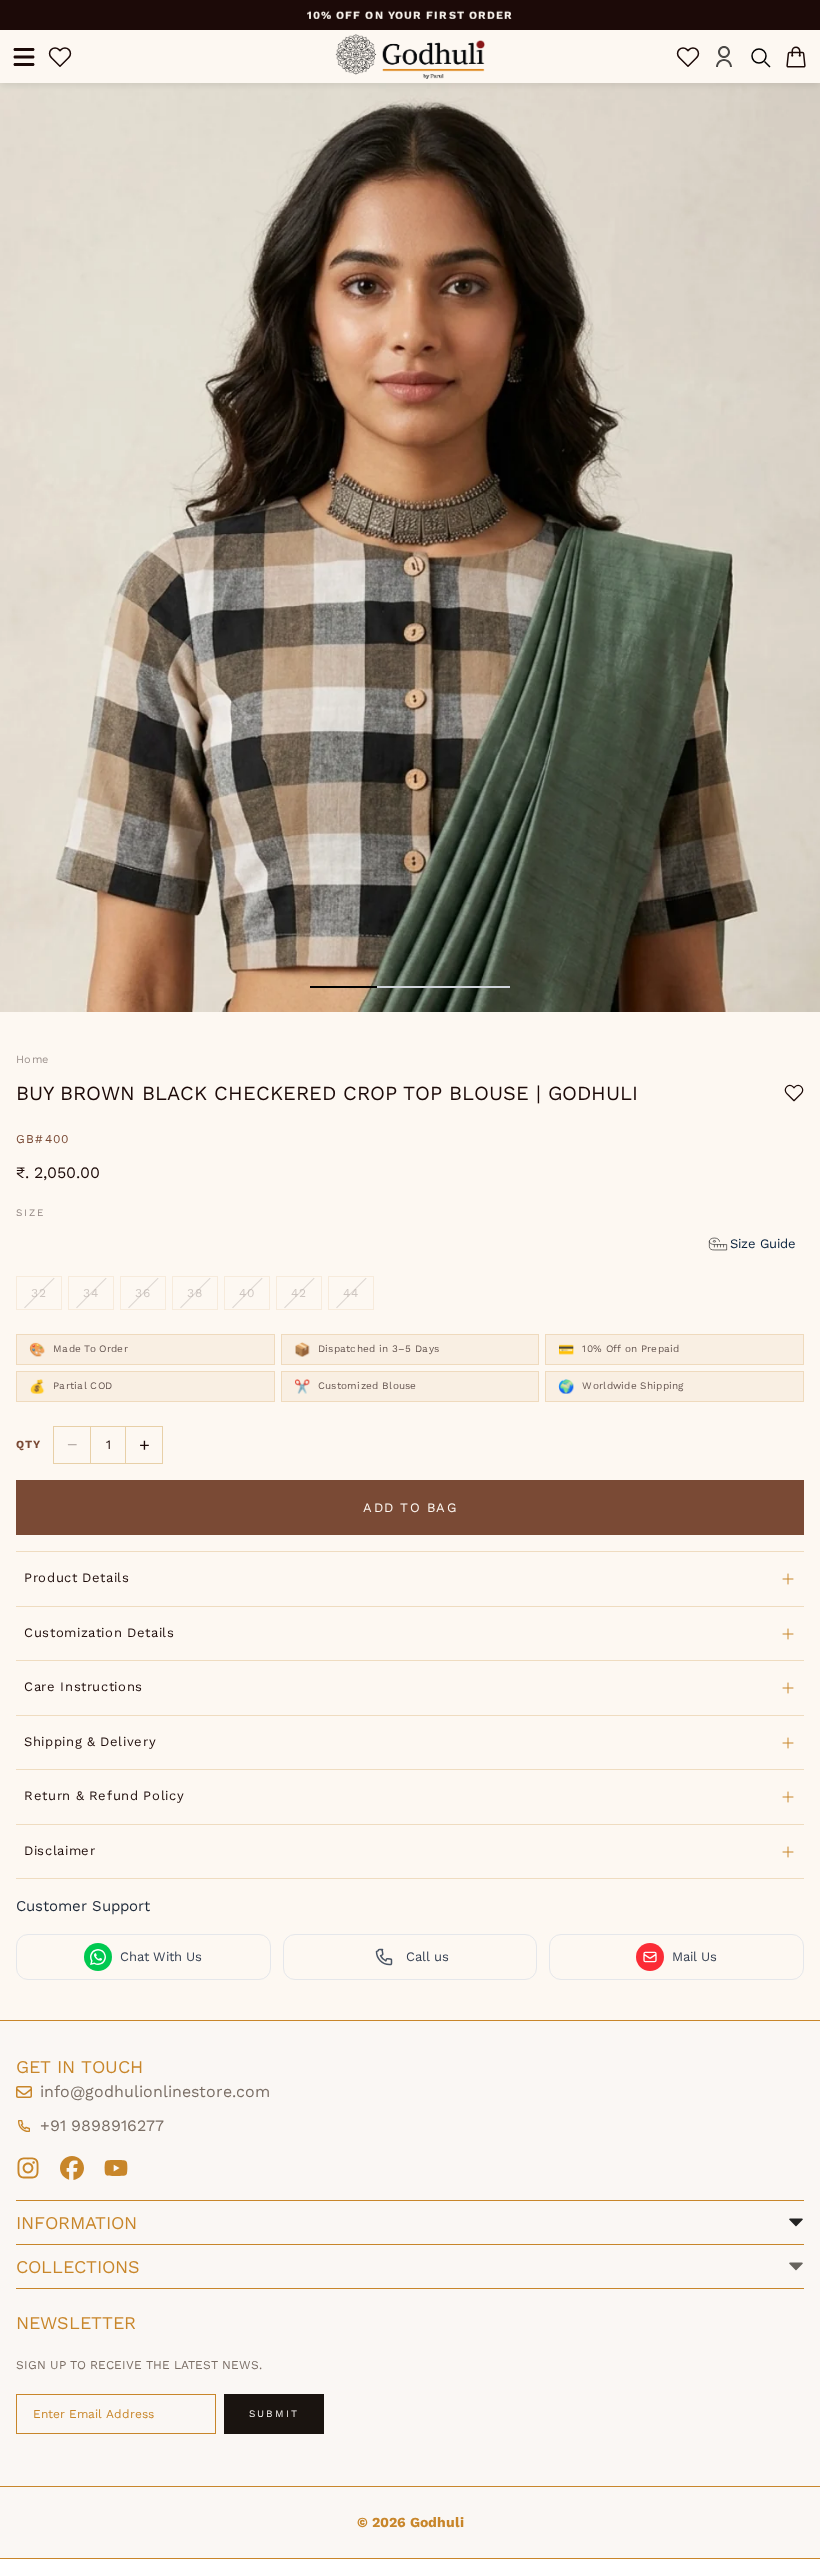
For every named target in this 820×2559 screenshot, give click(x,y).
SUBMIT (274, 2413)
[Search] (760, 57)
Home (32, 1059)
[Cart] (796, 57)
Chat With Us (161, 1956)
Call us (427, 1956)
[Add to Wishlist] (794, 1093)
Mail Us (694, 1956)
